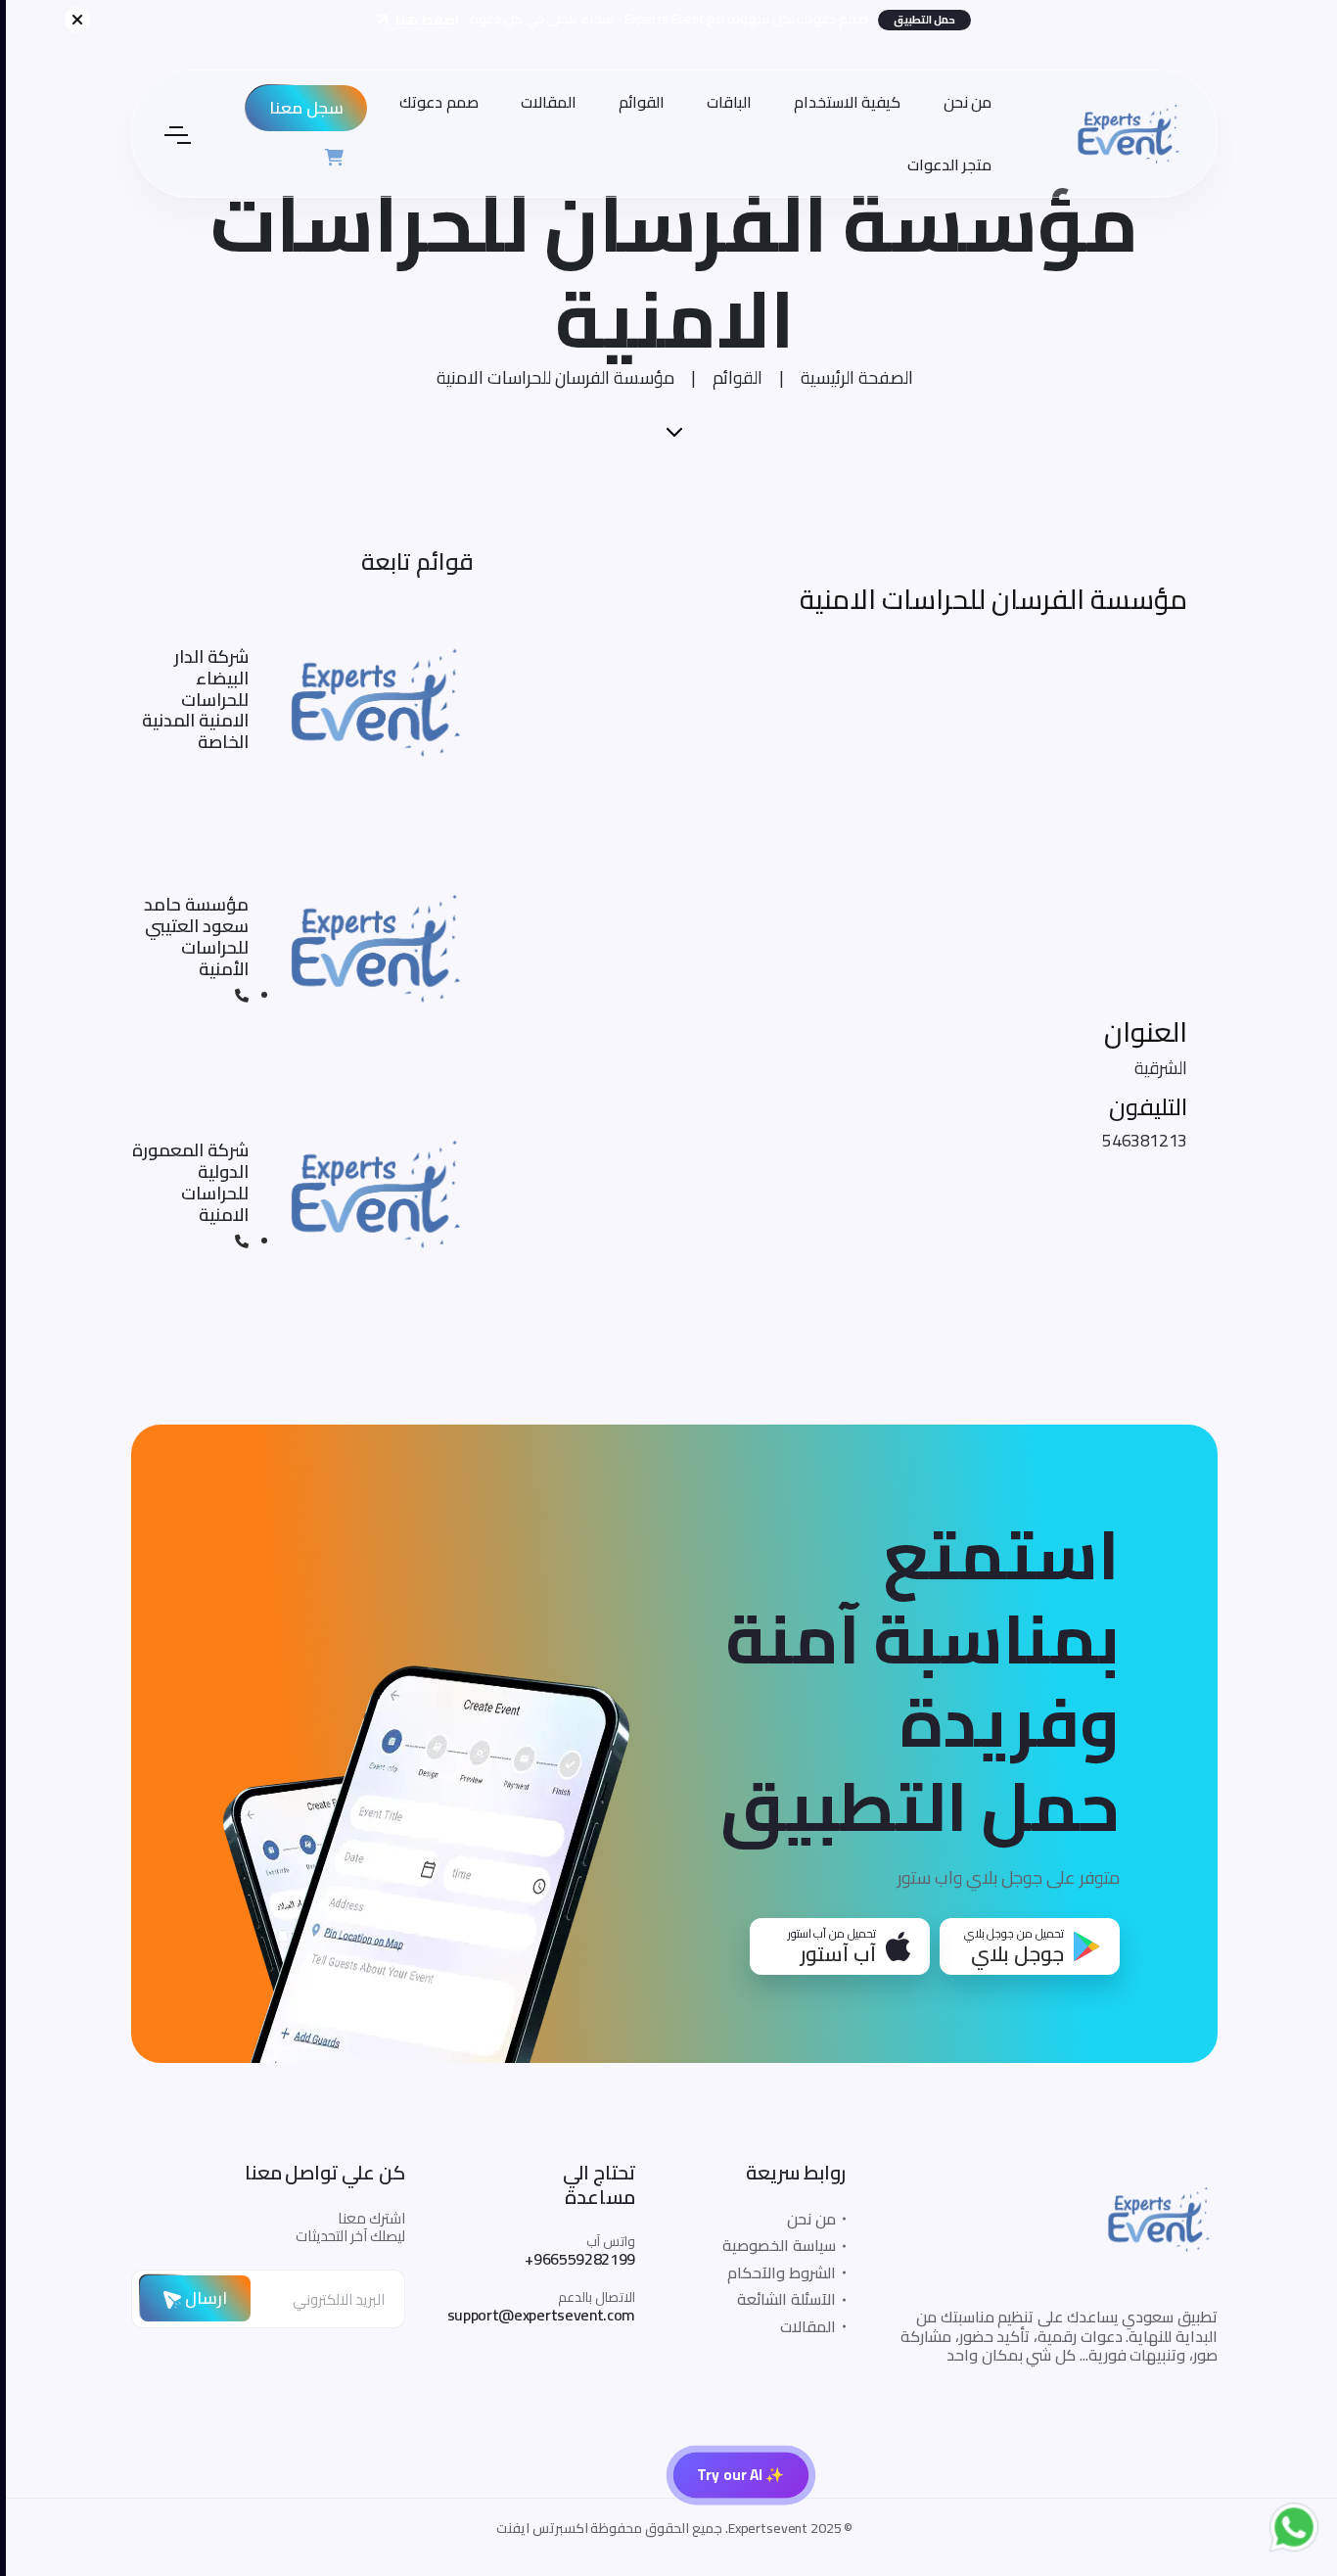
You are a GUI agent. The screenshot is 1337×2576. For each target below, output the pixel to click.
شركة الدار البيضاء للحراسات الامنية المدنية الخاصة (189, 700)
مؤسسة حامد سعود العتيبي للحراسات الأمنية (190, 937)
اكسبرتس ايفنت (536, 2528)
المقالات (543, 102)
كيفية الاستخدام (842, 102)
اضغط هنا (420, 20)
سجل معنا (300, 108)
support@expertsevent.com (535, 2315)
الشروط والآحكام (776, 2272)
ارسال (198, 2298)
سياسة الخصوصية (773, 2245)
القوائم (636, 102)
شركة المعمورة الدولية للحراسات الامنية (184, 1182)
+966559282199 (574, 2259)
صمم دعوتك (433, 102)
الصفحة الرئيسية (851, 377)
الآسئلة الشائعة (781, 2299)
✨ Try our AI (735, 2475)
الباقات (723, 102)
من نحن (962, 102)
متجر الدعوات (944, 164)
